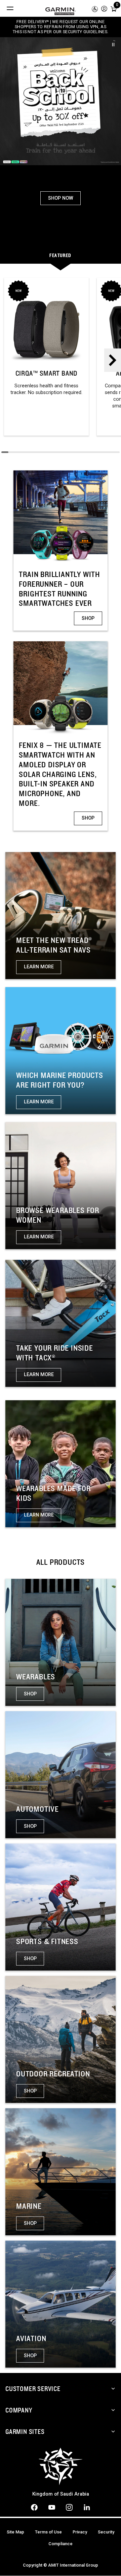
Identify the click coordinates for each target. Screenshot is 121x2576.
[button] (104, 8)
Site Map (15, 2532)
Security (106, 2532)
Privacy (80, 2532)
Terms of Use (48, 2532)
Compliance (61, 2544)
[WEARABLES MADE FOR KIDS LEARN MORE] (61, 1463)
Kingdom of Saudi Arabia (61, 2494)
